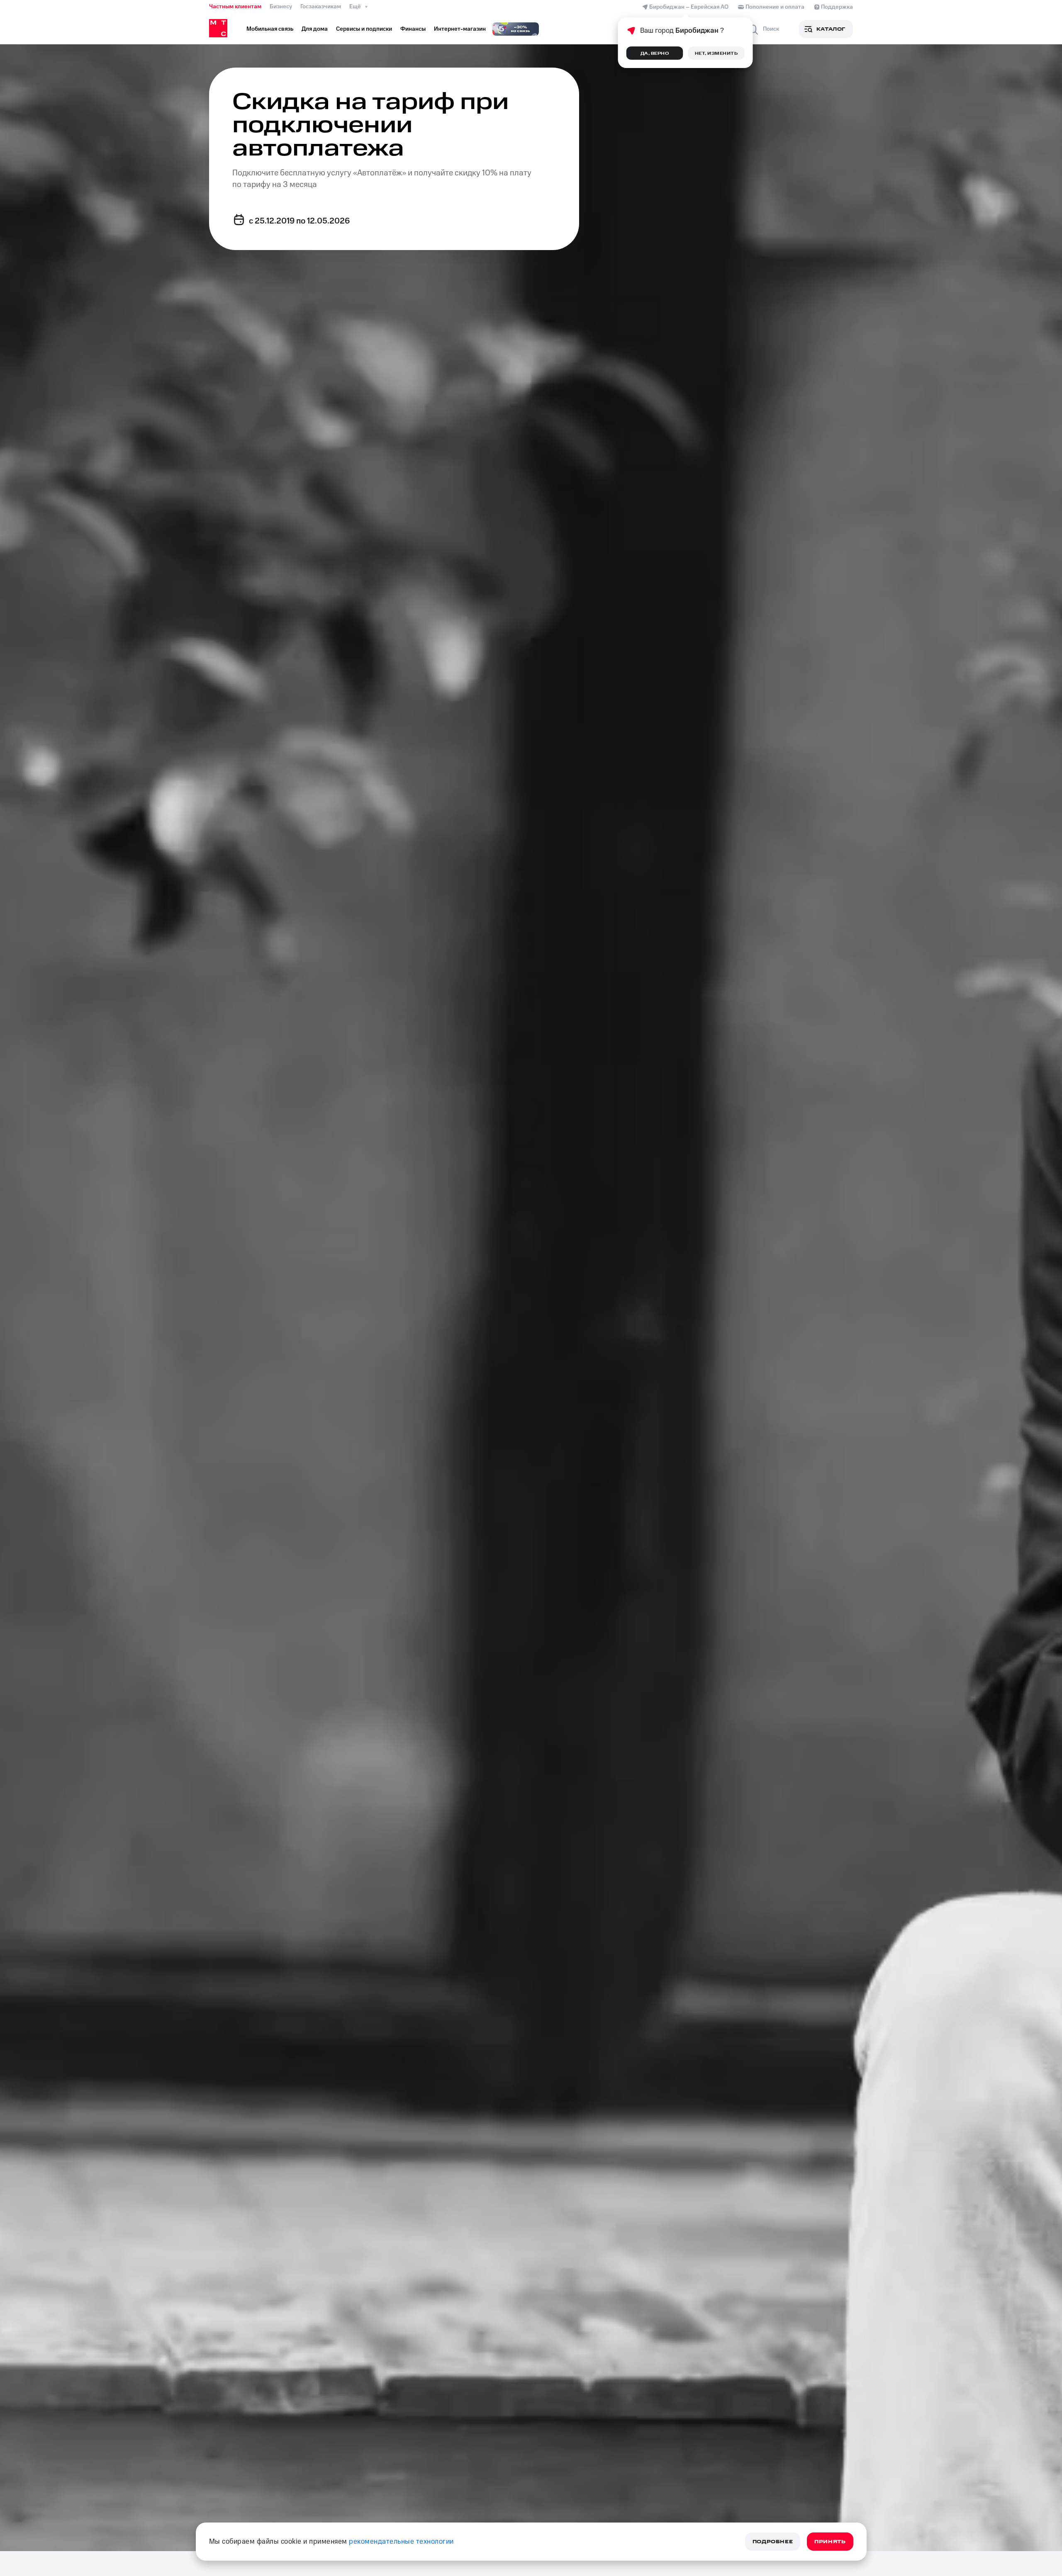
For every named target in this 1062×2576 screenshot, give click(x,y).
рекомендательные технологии (401, 2542)
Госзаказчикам (321, 7)
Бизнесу (281, 7)
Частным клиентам (235, 7)
